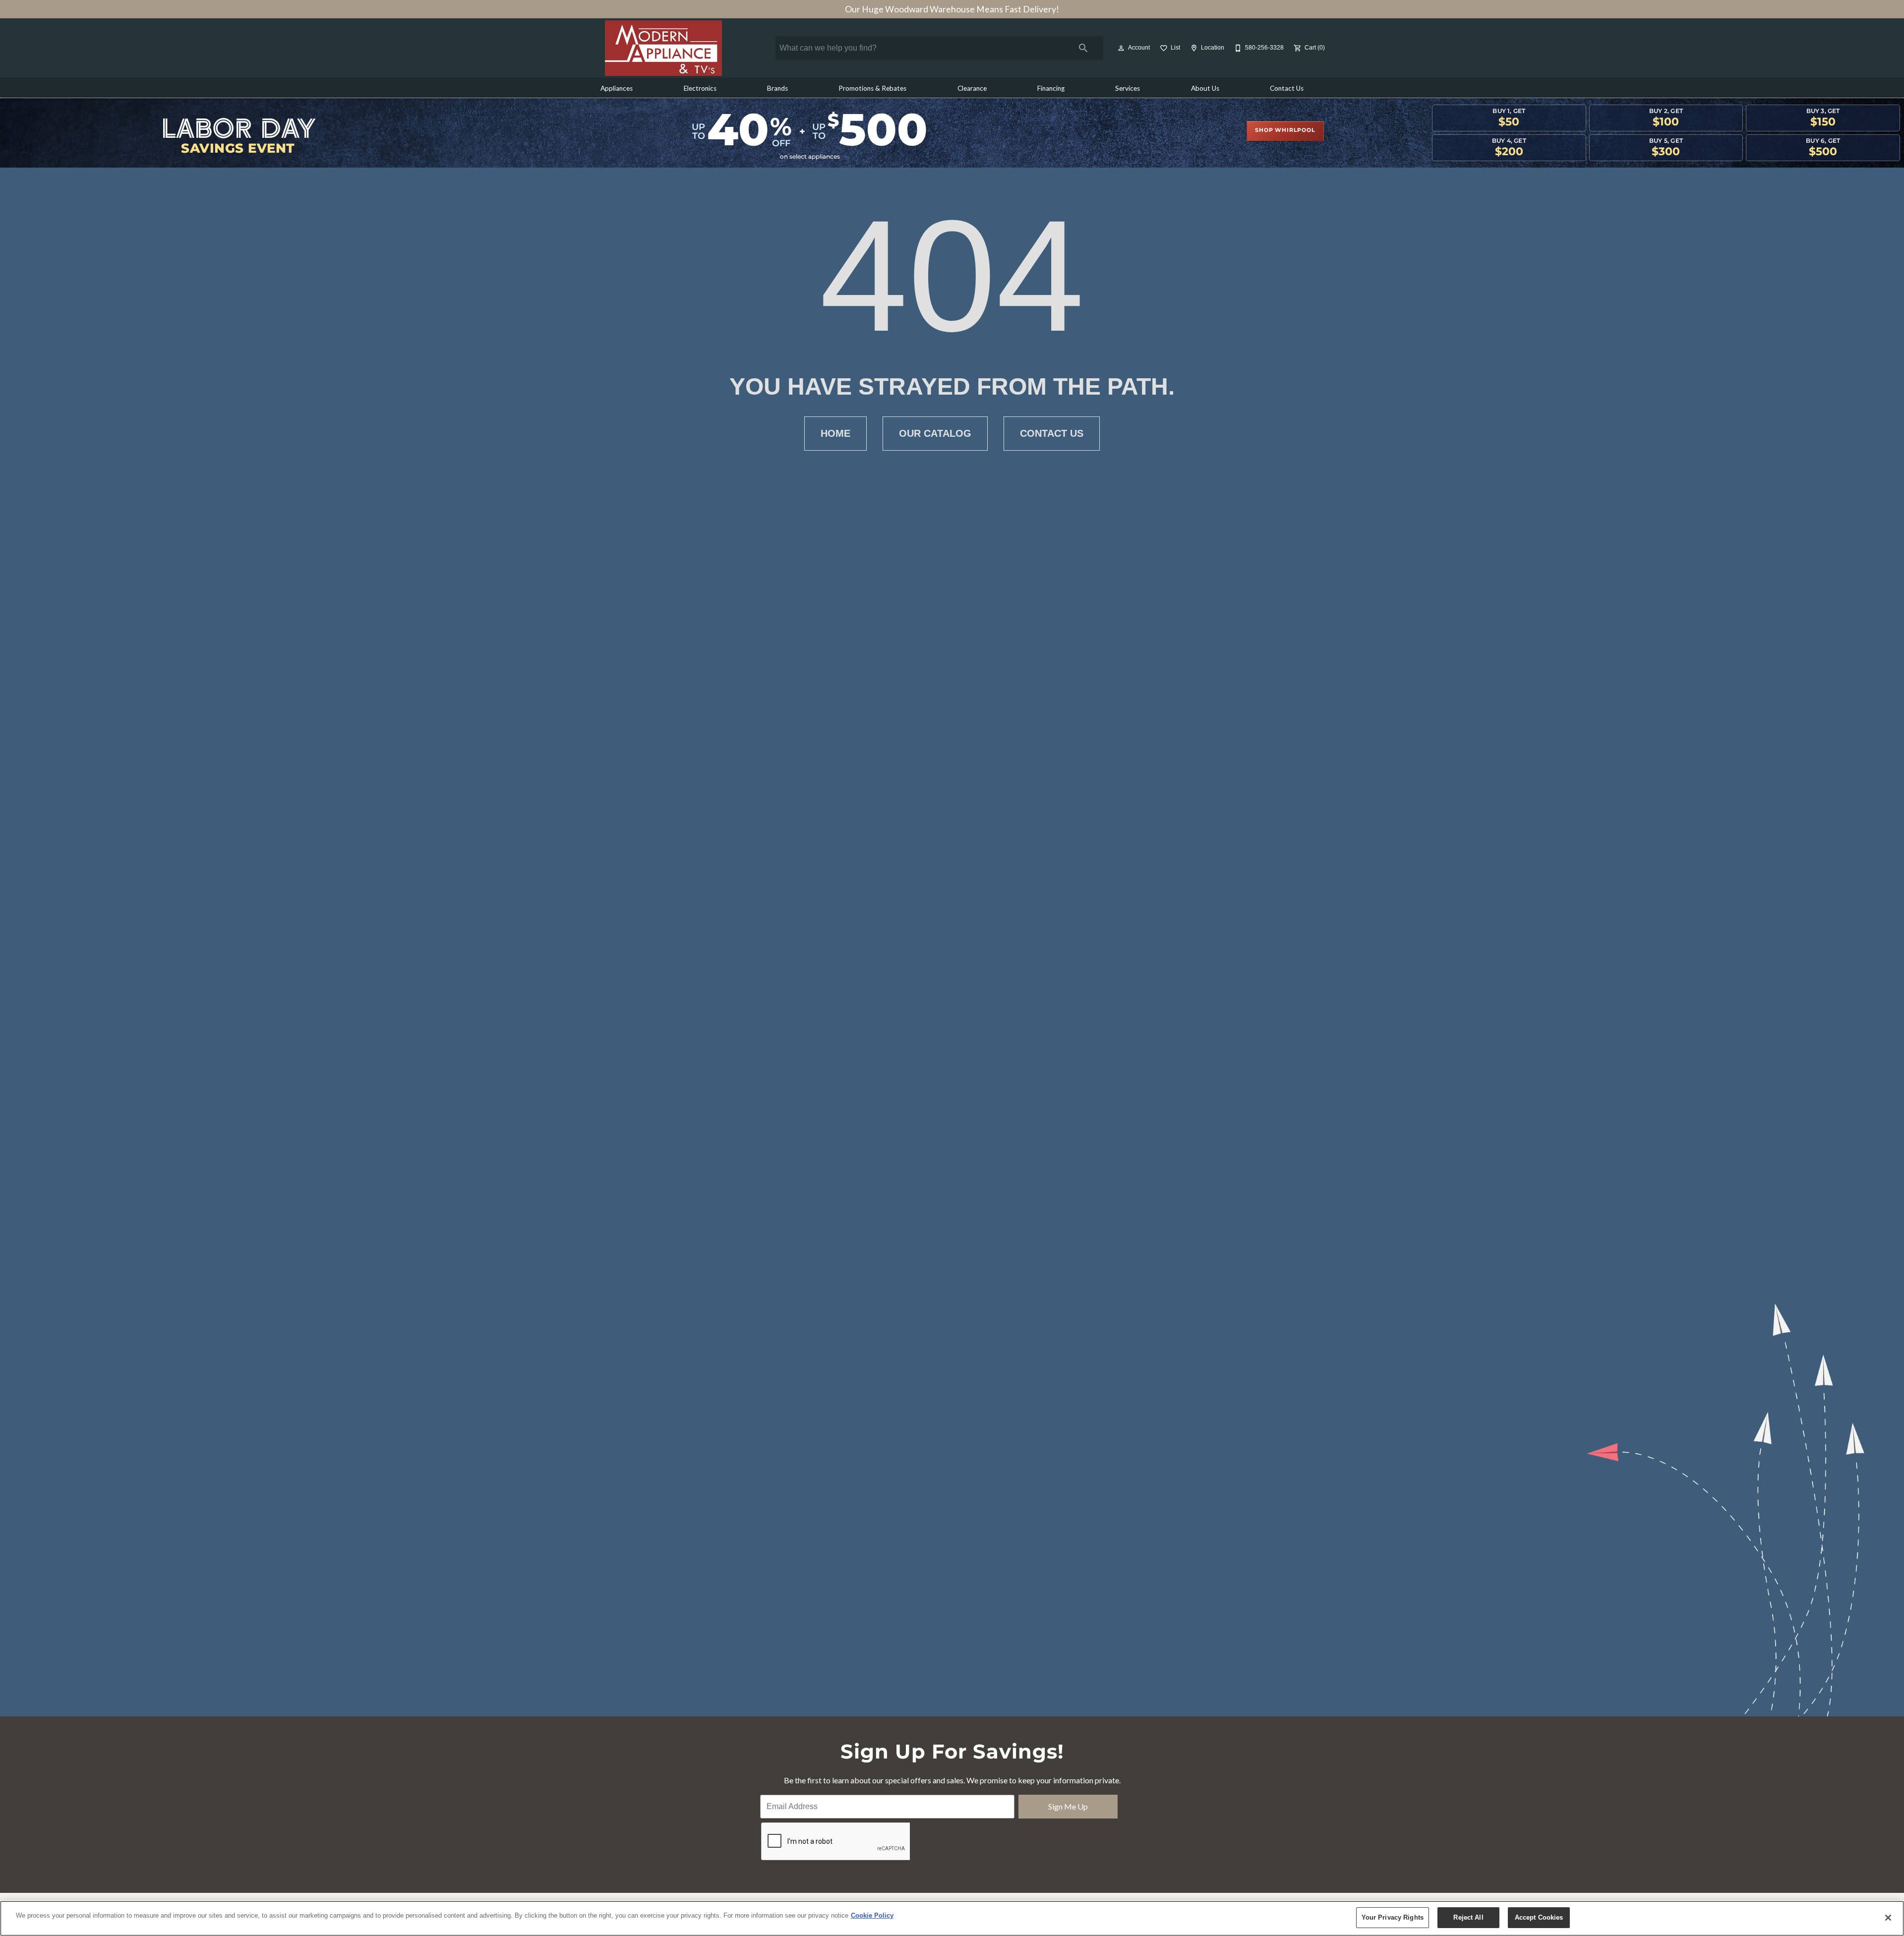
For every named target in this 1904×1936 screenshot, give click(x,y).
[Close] (1888, 1918)
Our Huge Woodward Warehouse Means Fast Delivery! (952, 9)
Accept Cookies (1539, 1917)
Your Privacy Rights (1393, 1917)
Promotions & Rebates (872, 88)
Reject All (1468, 1917)
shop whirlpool (1285, 130)
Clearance (972, 88)
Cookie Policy (872, 1915)
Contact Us (1287, 88)
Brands (777, 88)
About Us (1205, 88)
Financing (1051, 88)
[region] (952, 1918)
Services (1128, 88)
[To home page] (663, 48)
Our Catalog (935, 433)
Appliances (617, 88)
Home (835, 433)
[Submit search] (1083, 48)
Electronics (700, 88)
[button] (1121, 48)
